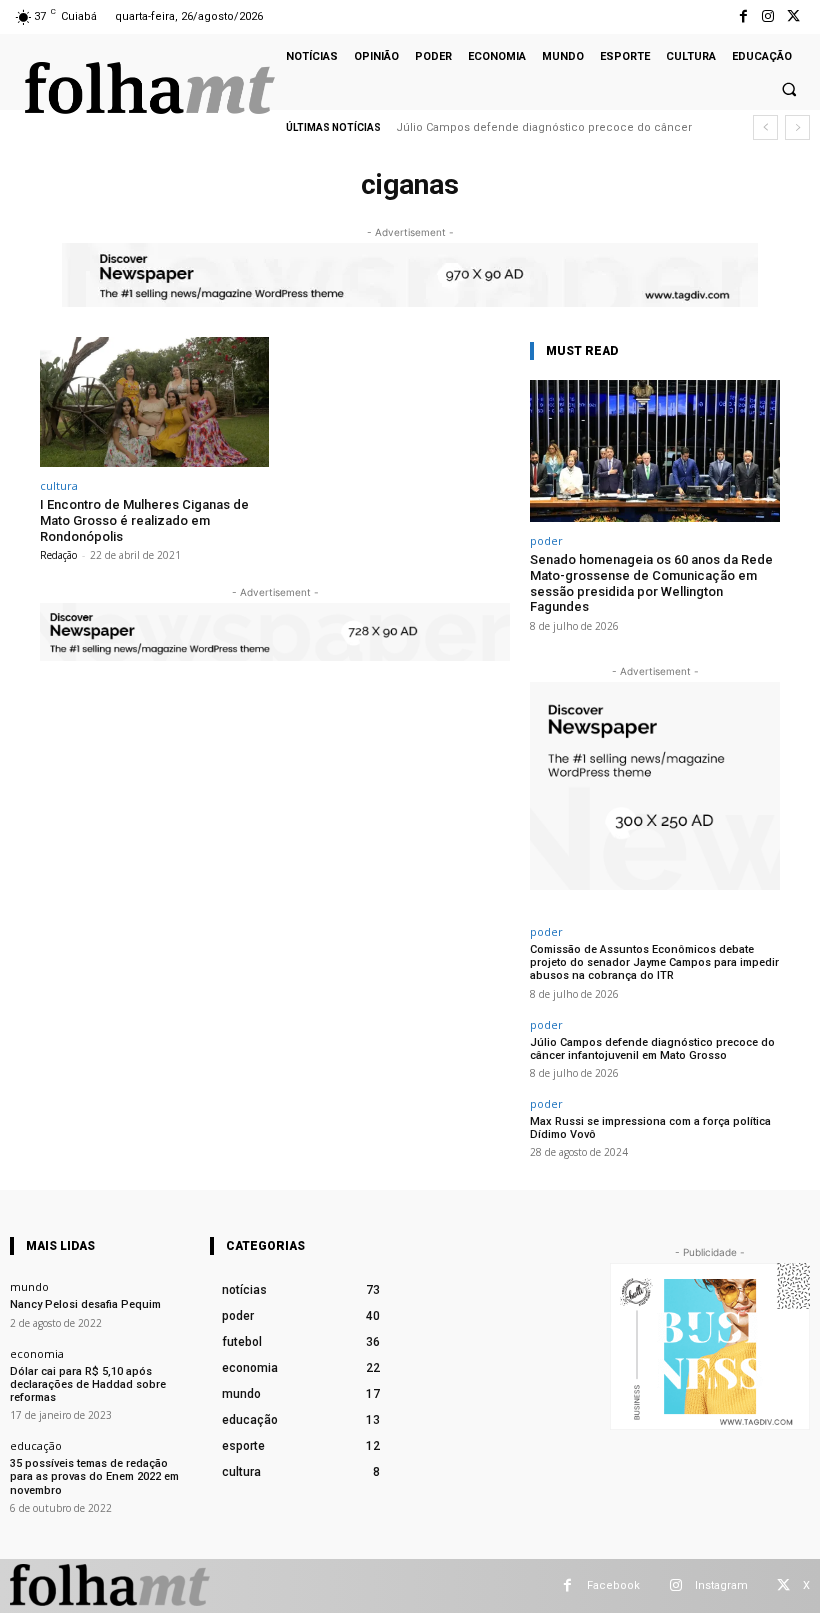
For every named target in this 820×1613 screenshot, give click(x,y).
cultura (59, 485)
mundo (29, 1286)
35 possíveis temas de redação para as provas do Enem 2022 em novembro (94, 1476)
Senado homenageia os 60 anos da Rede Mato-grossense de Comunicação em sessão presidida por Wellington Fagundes (651, 583)
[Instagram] (768, 16)
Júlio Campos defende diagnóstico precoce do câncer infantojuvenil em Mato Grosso (652, 1049)
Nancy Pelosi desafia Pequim (85, 1304)
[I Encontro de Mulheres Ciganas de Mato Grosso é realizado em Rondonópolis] (154, 402)
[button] (789, 90)
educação (36, 1445)
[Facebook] (742, 16)
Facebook (613, 1585)
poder (546, 540)
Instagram (721, 1585)
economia (37, 1353)
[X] (793, 16)
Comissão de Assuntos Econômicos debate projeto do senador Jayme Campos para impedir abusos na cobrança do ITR (654, 962)
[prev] (765, 127)
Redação (58, 555)
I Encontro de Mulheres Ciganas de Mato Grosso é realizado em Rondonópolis (144, 520)
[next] (797, 127)
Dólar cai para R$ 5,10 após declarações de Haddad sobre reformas (88, 1384)
